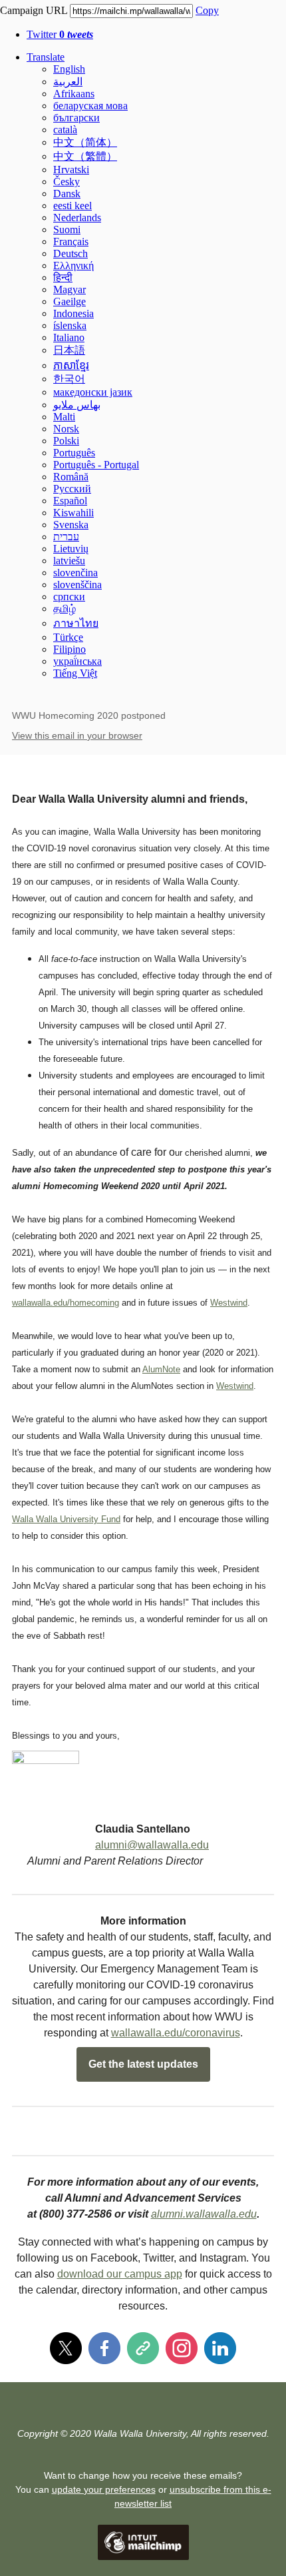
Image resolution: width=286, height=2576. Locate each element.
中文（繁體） (85, 156)
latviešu (69, 561)
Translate (46, 57)
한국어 (69, 379)
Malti (64, 417)
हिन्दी (63, 277)
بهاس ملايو (77, 405)
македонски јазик (93, 392)
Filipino (70, 649)
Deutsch (71, 253)
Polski (66, 441)
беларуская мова (90, 106)
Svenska (71, 525)
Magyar (70, 289)
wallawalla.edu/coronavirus (176, 2033)
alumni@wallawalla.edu (152, 1845)
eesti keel (72, 206)
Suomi (67, 229)
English (69, 69)
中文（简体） (85, 142)
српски (69, 597)
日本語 (69, 350)
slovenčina (75, 573)
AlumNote (161, 1369)
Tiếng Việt (75, 673)
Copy (207, 10)
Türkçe (68, 637)
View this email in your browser (77, 735)
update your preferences (104, 2489)
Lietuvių (71, 549)
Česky (67, 182)
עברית (66, 537)
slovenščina (77, 585)
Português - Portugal (96, 465)
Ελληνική (73, 265)
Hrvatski (71, 170)
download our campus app (120, 2274)
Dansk (67, 194)
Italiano (69, 337)
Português (74, 453)
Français (71, 241)
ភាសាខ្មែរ (71, 365)
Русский (72, 489)
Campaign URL (34, 10)
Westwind (229, 1303)
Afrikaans (74, 94)
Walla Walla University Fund (66, 1519)
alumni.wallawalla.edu (204, 2214)
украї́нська (77, 661)
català (65, 130)
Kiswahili (73, 513)
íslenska (70, 325)
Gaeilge (70, 301)
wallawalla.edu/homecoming (66, 1303)
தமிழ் (65, 609)
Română (71, 477)
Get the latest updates (143, 2064)
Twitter (60, 34)
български (76, 118)
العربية (68, 82)
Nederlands (77, 217)
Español (70, 501)
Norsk (66, 429)
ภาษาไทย (76, 623)
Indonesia (73, 313)
